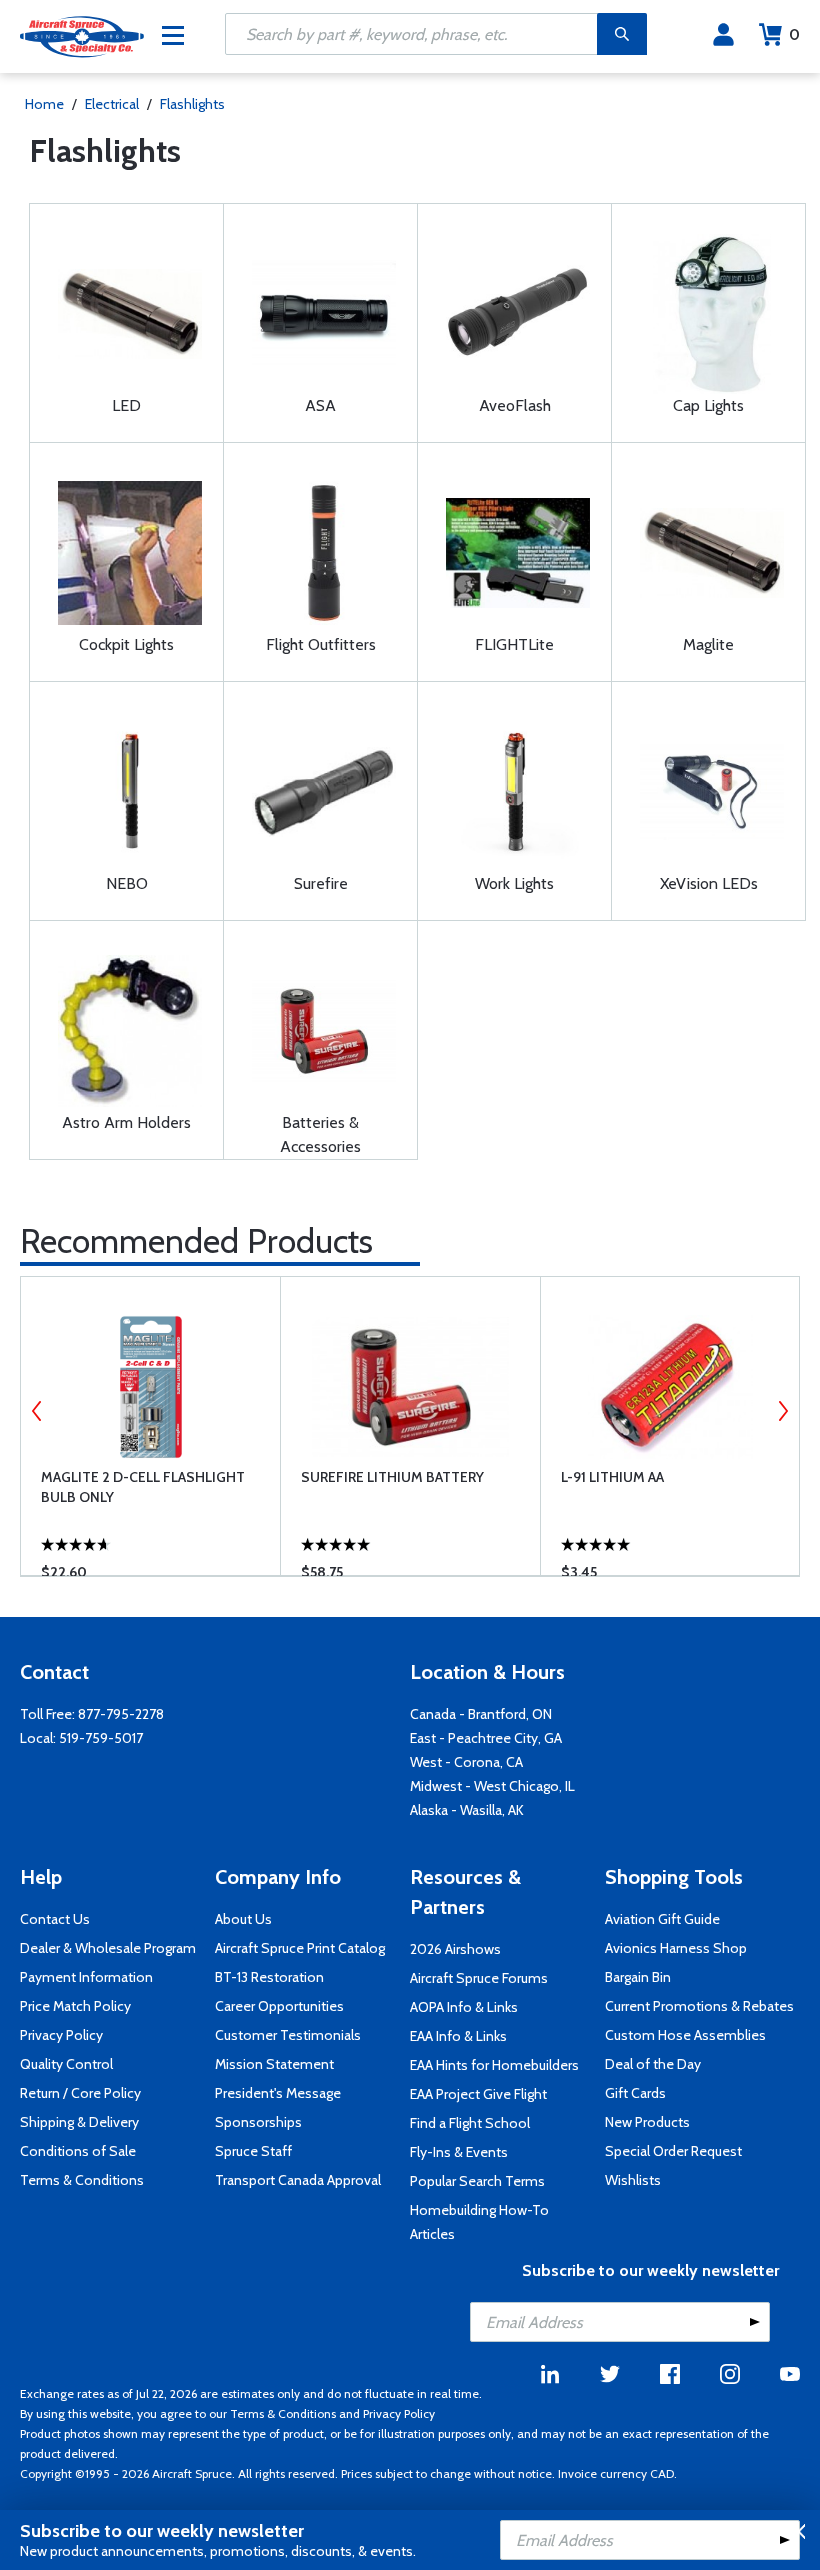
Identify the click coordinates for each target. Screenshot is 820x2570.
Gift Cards (635, 2093)
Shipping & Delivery (79, 2122)
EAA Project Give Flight (478, 2094)
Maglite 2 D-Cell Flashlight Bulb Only (143, 1487)
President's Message (278, 2093)
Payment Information (86, 1977)
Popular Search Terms (477, 2181)
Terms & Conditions (82, 2180)
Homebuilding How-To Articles (479, 2222)
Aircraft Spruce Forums (479, 1978)
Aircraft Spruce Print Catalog (300, 1948)
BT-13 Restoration (269, 1977)
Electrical (112, 104)
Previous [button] (37, 1411)
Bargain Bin (638, 1977)
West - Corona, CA (466, 1762)
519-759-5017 (101, 1738)
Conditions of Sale (78, 2151)
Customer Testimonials (288, 2035)
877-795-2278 (121, 1714)
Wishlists (633, 2180)
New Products (647, 2122)
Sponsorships (258, 2122)
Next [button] (783, 1411)
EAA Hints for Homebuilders (494, 2065)
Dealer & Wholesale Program (108, 1948)
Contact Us (55, 1919)
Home (44, 104)
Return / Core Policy (80, 2093)
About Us (243, 1919)
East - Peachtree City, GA (486, 1738)
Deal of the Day (653, 2064)
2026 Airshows (455, 1949)
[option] (150, 1426)
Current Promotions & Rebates (699, 2006)
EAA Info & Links (458, 2036)
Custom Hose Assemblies (685, 2035)
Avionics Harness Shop (676, 1948)
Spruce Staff (253, 2151)
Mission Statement (274, 2064)
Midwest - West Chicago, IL (492, 1786)
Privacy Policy (61, 2035)
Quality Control (66, 2064)
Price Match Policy (75, 2006)
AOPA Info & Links (464, 2007)
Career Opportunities (279, 2006)
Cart (794, 34)
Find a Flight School (470, 2123)
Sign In (723, 35)
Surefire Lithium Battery (392, 1477)
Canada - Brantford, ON (481, 1714)
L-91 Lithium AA (612, 1477)
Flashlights (192, 104)
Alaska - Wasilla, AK (467, 1810)
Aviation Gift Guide (662, 1919)
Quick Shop (164, 1531)
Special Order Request (673, 2151)
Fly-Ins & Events (459, 2152)
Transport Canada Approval (298, 2180)
